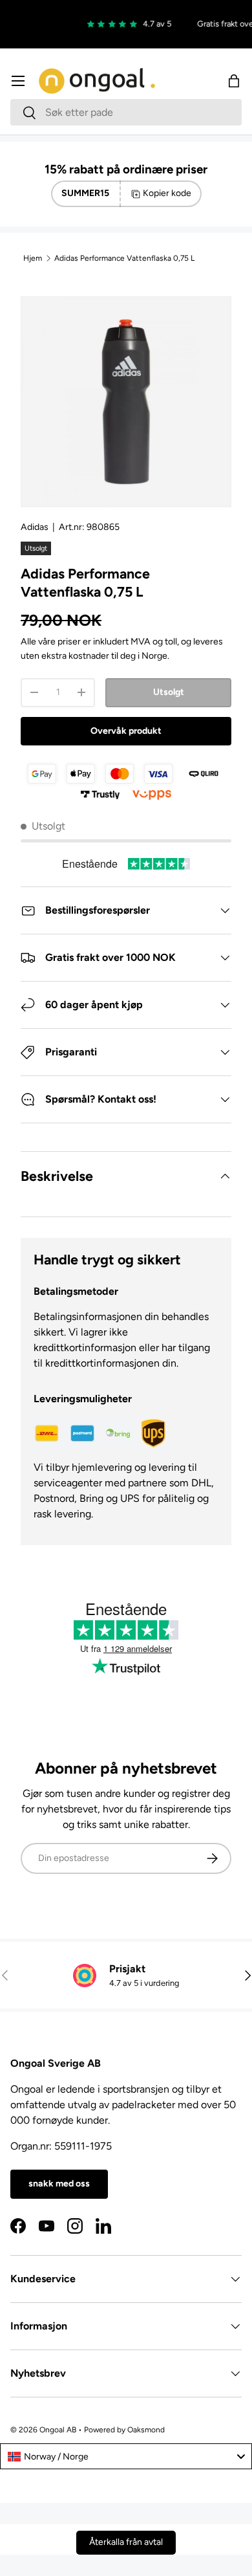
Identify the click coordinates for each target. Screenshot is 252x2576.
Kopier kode (167, 193)
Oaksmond (146, 2430)
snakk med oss (59, 2184)
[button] (234, 81)
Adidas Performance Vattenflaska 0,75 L (124, 258)
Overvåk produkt (126, 731)
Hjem (33, 258)
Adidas (35, 527)
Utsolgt (169, 692)
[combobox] (126, 112)
